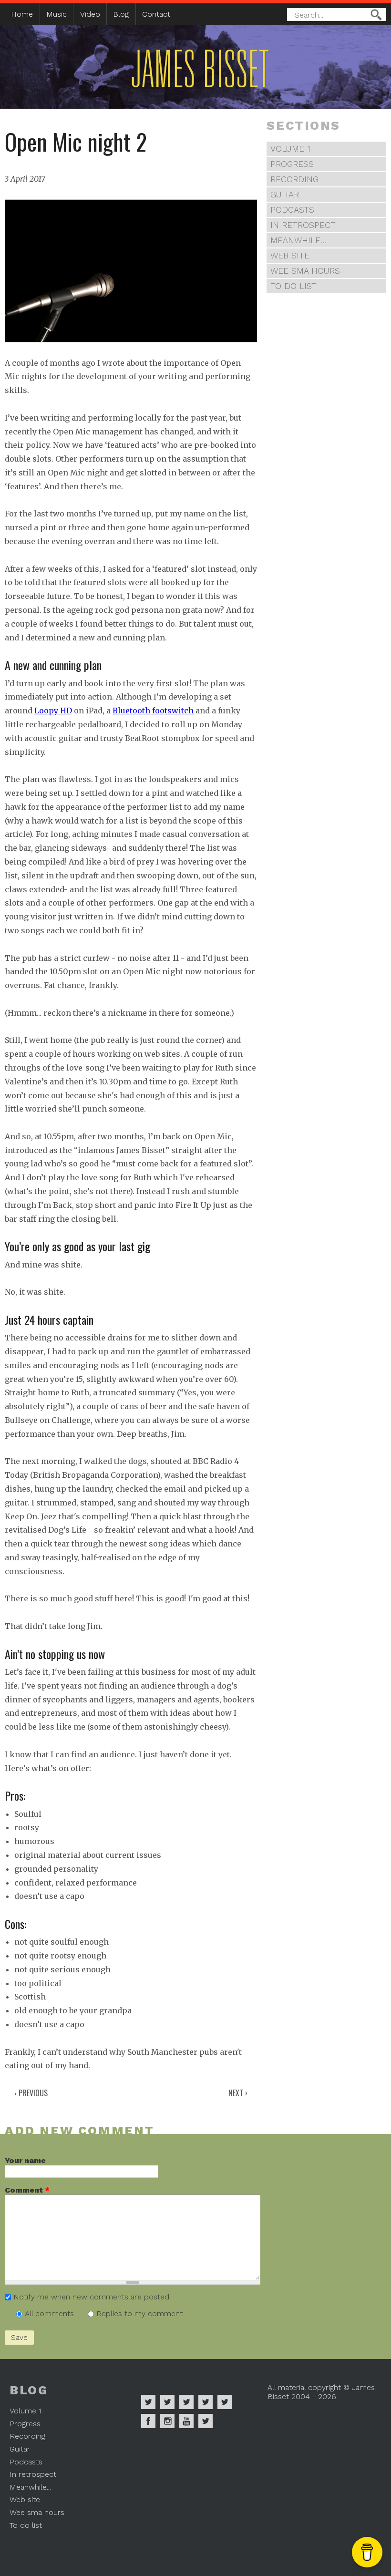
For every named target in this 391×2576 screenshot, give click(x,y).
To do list (293, 286)
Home (22, 14)
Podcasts (292, 210)
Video (90, 14)
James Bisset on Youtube (186, 2421)
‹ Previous (31, 2093)
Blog (121, 14)
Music (57, 14)
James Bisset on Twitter (225, 2402)
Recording (294, 179)
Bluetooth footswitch (153, 711)
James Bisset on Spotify (148, 2402)
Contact (156, 14)
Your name (25, 2160)
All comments (51, 2313)
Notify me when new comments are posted (91, 2297)
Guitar (285, 195)
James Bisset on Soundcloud (206, 2402)
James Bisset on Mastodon (206, 2421)
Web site (290, 256)
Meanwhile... (298, 240)
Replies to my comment (139, 2313)
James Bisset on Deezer (186, 2402)
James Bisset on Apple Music (167, 2402)
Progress (292, 164)
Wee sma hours (305, 271)
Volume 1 (290, 149)
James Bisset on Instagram (167, 2421)
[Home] (175, 95)
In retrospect (303, 225)
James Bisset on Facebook (148, 2421)
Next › (238, 2093)
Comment (27, 2190)
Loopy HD (53, 711)
